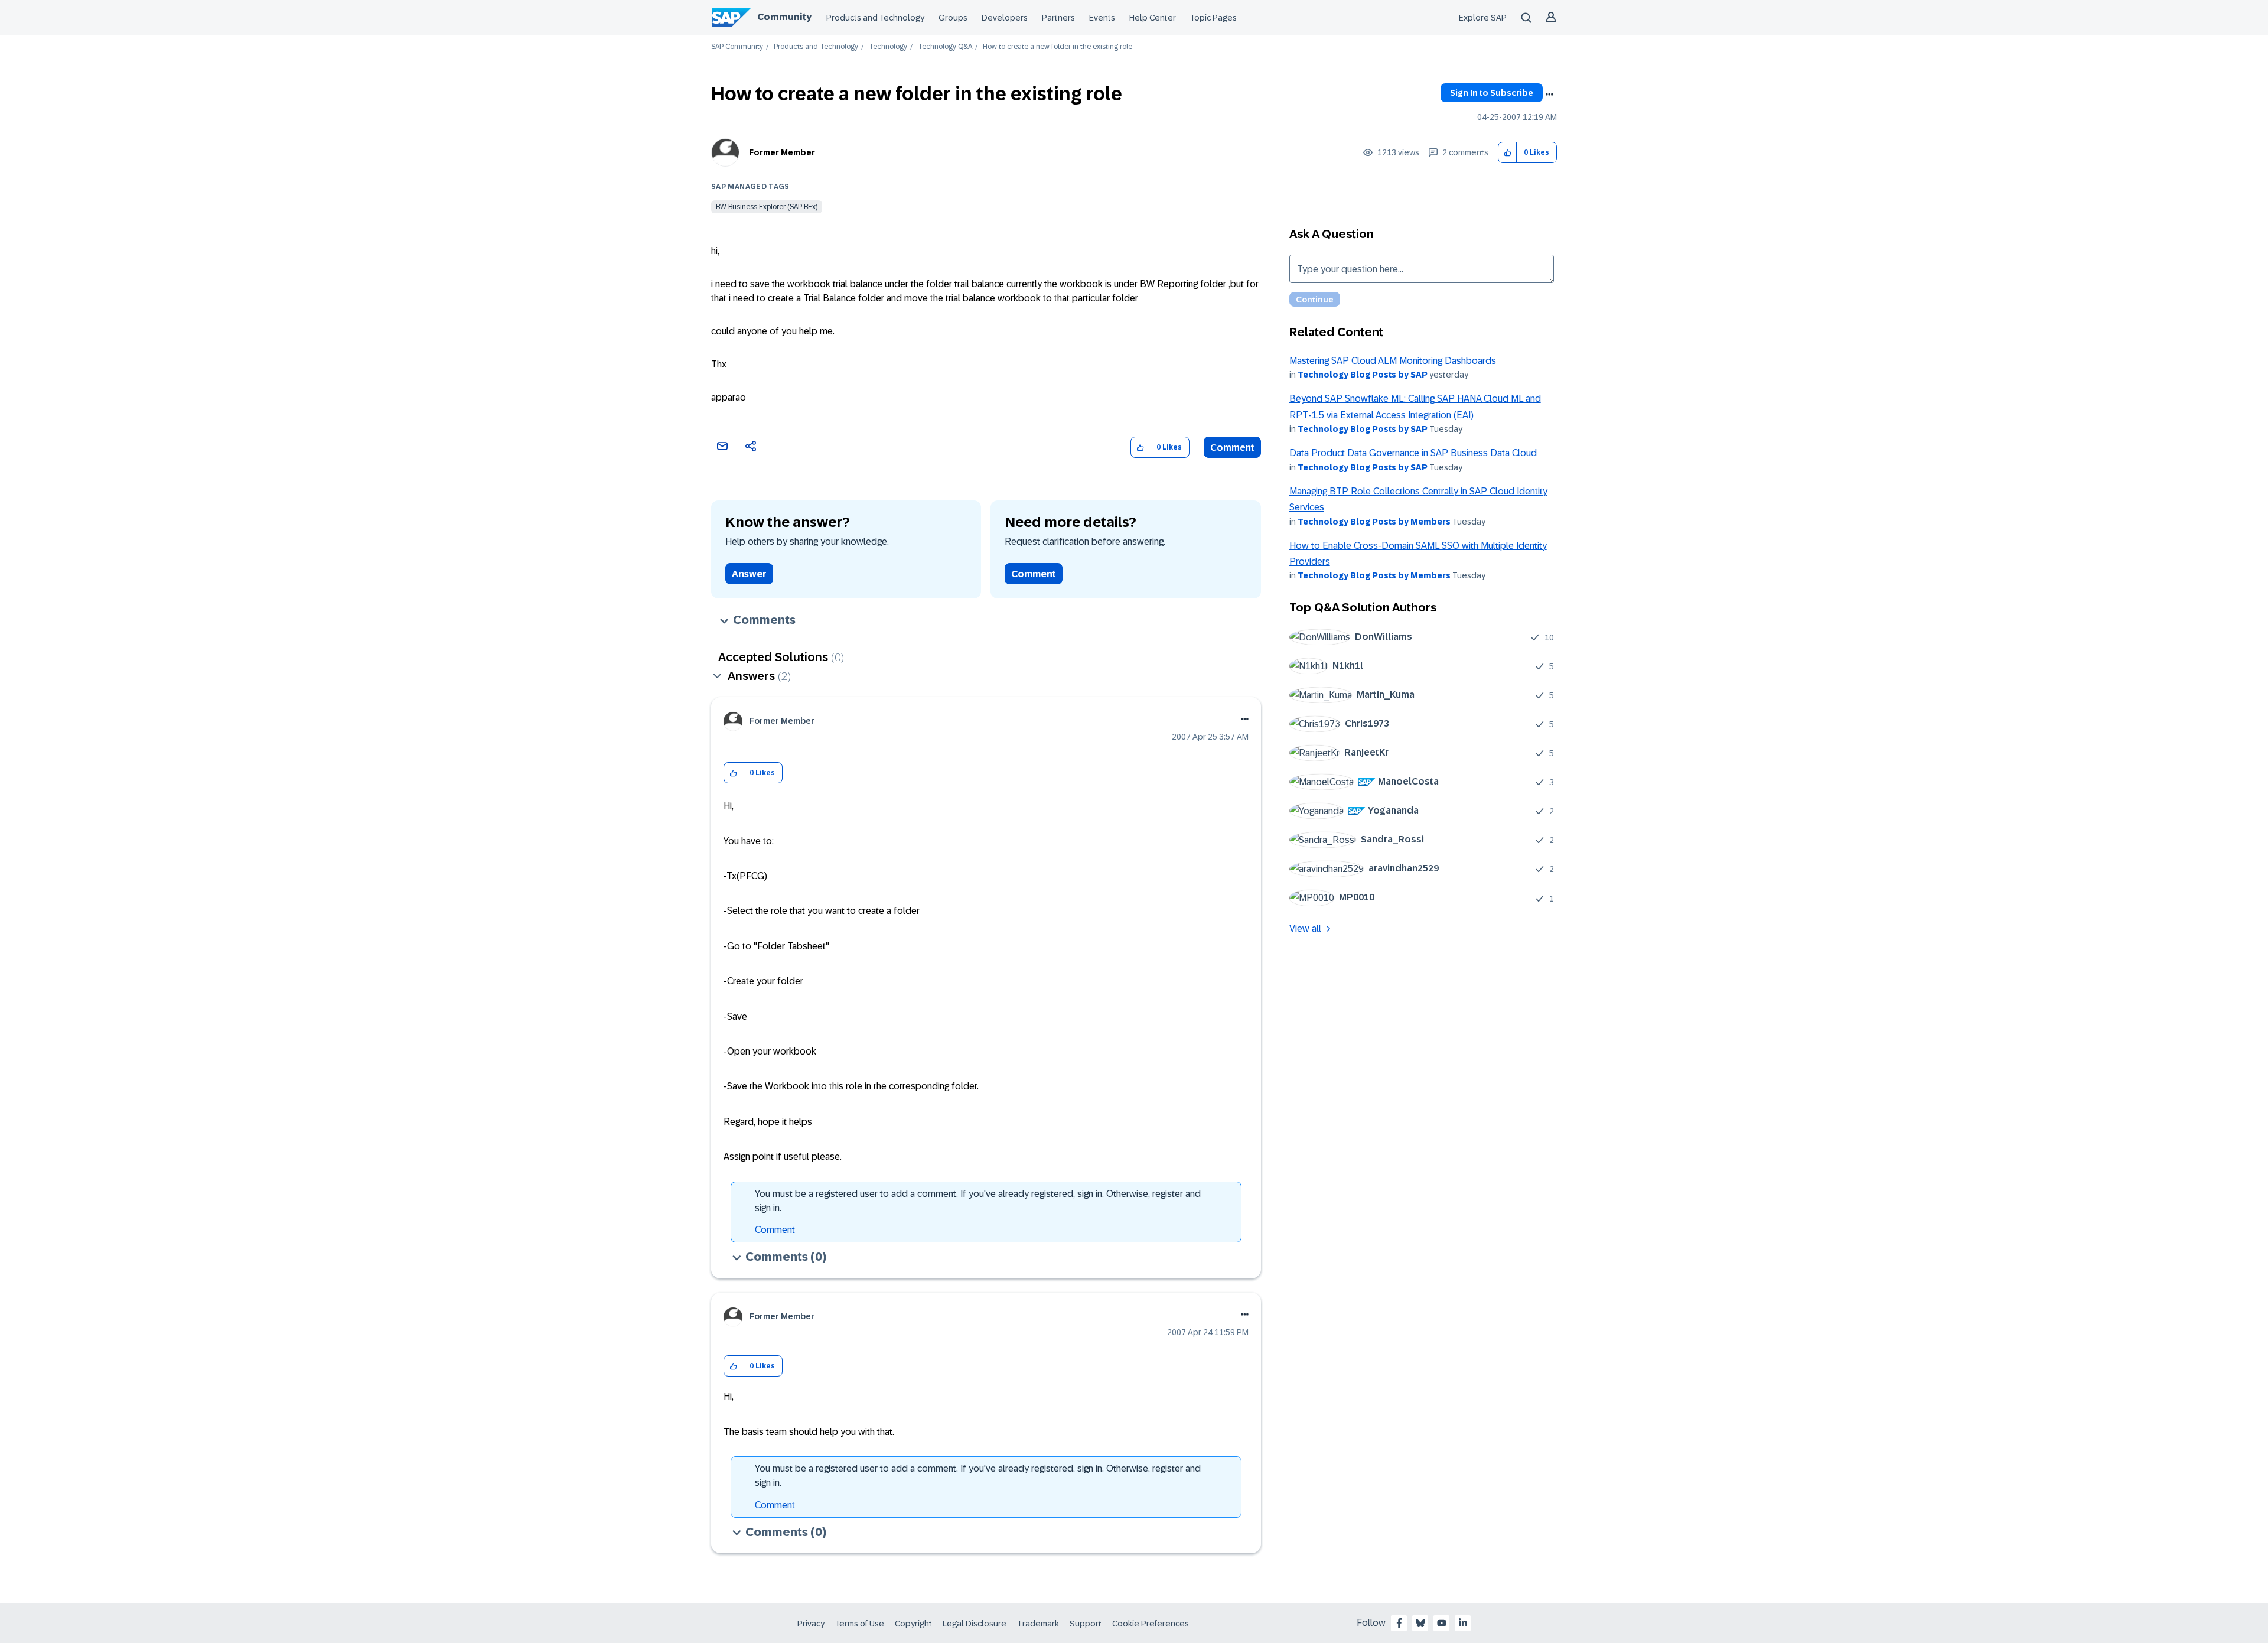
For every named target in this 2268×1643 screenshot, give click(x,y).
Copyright (913, 1624)
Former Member (782, 152)
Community (784, 17)
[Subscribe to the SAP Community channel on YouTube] (1442, 1623)
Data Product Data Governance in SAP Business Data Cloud (1413, 453)
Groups (953, 18)
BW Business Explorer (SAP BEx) (767, 207)
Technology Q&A (945, 47)
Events (1102, 18)
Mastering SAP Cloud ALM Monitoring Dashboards (1393, 361)
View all (1305, 928)
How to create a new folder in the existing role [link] (1058, 47)
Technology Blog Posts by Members (1374, 522)
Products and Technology (875, 18)
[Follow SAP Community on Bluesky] (1420, 1623)
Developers (1005, 18)
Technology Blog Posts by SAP (1363, 375)
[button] (1508, 153)
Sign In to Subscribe (1492, 93)
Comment (1232, 448)
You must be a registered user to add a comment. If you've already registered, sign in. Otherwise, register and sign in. (978, 1201)
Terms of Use (860, 1624)
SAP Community (737, 47)
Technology (888, 47)
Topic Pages (1213, 18)
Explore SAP (1483, 18)
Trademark (1038, 1624)
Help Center (1153, 18)
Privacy (811, 1624)
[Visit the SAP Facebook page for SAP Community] (1399, 1623)
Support (1086, 1624)
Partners (1058, 18)
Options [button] (1549, 95)
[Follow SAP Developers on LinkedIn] (1463, 1623)
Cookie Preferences (1151, 1624)
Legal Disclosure (975, 1624)
